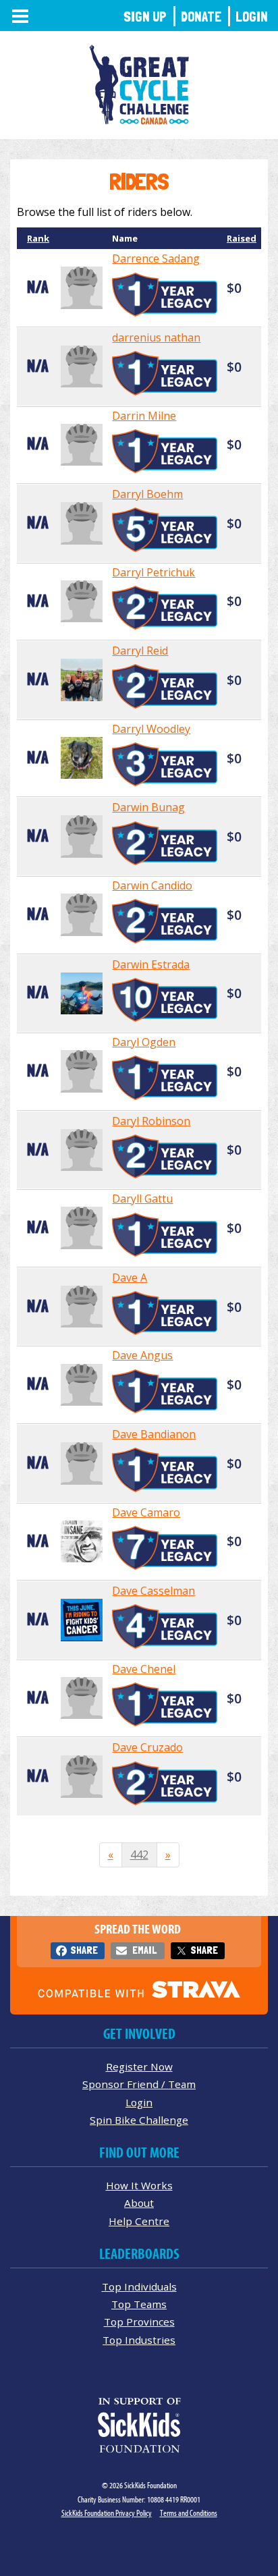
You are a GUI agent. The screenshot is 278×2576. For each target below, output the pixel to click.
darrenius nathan (156, 337)
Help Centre (139, 2221)
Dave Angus (142, 1355)
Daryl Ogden (144, 1042)
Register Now (139, 2066)
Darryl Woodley (151, 729)
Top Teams (139, 2304)
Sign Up (145, 17)
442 (139, 1855)
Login (252, 17)
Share (84, 1950)
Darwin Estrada (151, 964)
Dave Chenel (144, 1669)
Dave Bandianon (154, 1434)
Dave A (130, 1278)
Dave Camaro (146, 1512)
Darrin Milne (144, 416)
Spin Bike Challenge (139, 2120)
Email (144, 1950)
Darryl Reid (140, 651)
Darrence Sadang (156, 258)
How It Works (139, 2185)
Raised (242, 238)
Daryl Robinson (151, 1121)
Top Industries (139, 2340)
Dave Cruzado (147, 1747)
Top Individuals (139, 2286)
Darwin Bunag (148, 807)
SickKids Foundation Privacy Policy (107, 2513)
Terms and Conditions (189, 2513)
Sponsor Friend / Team (139, 2084)
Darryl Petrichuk (154, 572)
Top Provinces (139, 2322)
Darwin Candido (152, 885)
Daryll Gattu (142, 1199)
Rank (38, 238)
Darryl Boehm (147, 494)
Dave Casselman (154, 1591)
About (139, 2203)
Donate (201, 17)
